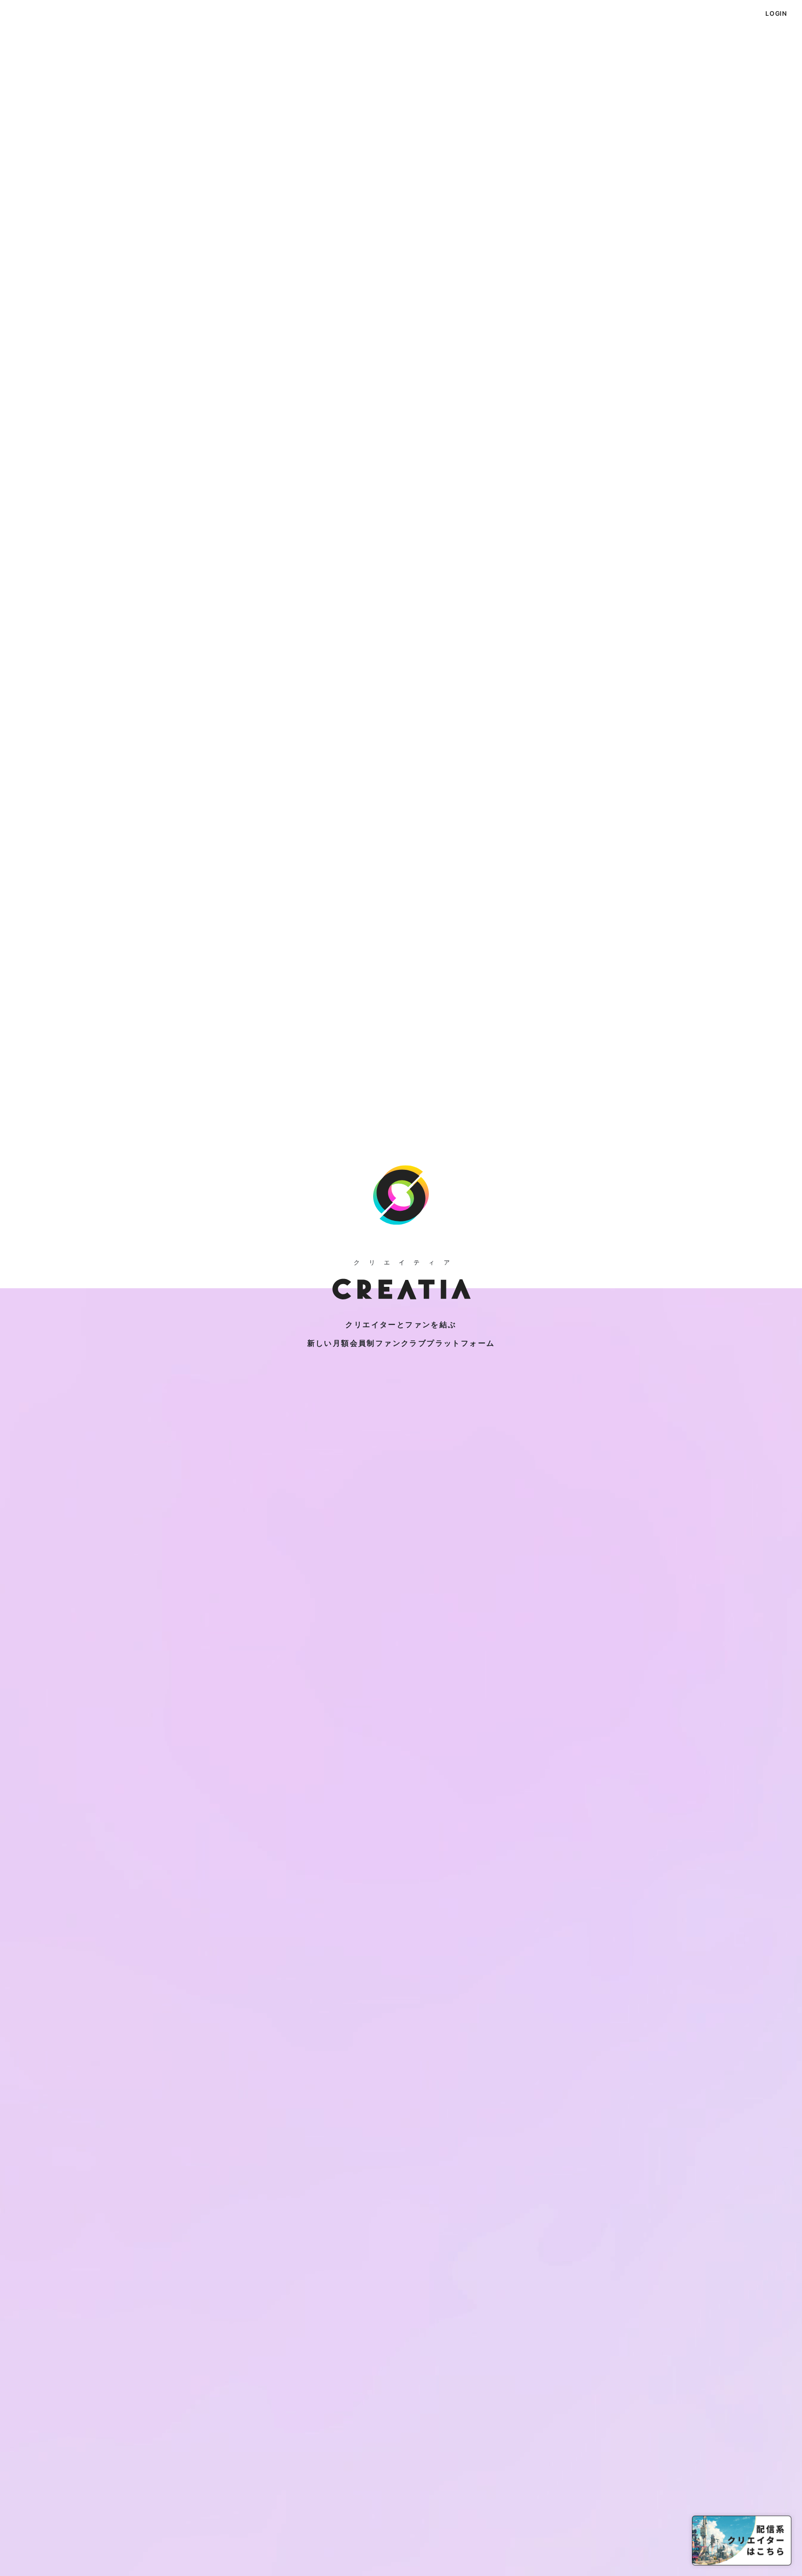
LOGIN (776, 13)
